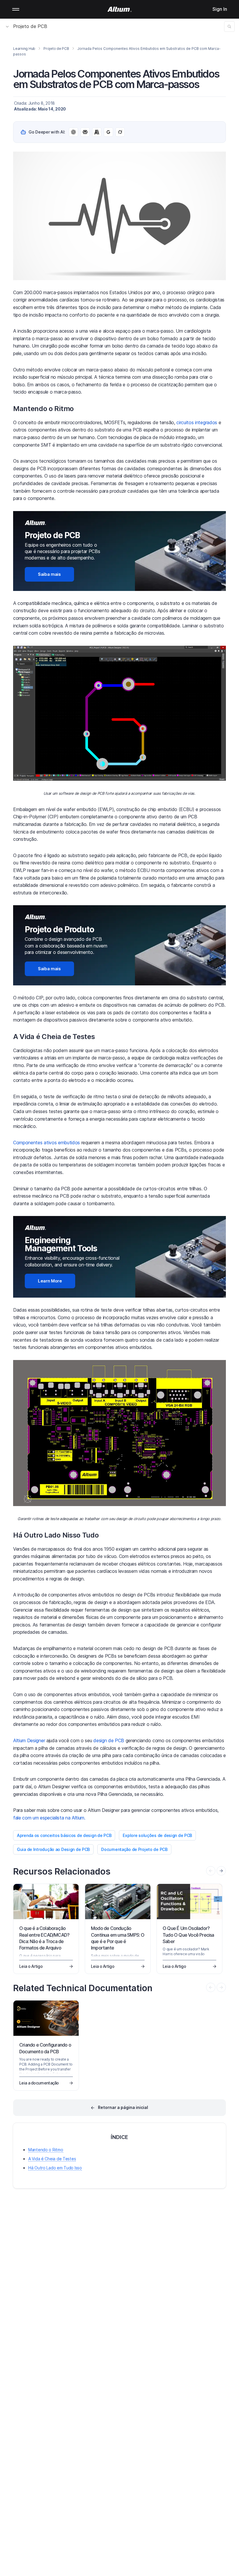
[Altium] (120, 9)
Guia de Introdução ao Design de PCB (53, 1849)
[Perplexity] (85, 132)
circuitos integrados (197, 422)
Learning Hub (24, 49)
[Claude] (97, 132)
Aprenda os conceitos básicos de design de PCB (64, 1835)
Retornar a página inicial (123, 2107)
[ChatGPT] (73, 132)
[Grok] (120, 132)
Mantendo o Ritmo (46, 2150)
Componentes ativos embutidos (46, 1143)
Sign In (220, 9)
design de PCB (109, 1740)
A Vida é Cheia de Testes (52, 2159)
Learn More (50, 1281)
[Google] (108, 132)
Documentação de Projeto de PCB (134, 1849)
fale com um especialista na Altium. (49, 1818)
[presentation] (221, 1871)
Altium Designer (29, 1740)
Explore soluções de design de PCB (157, 1835)
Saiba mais (49, 574)
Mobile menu (16, 9)
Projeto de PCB (30, 26)
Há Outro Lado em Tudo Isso (55, 2168)
